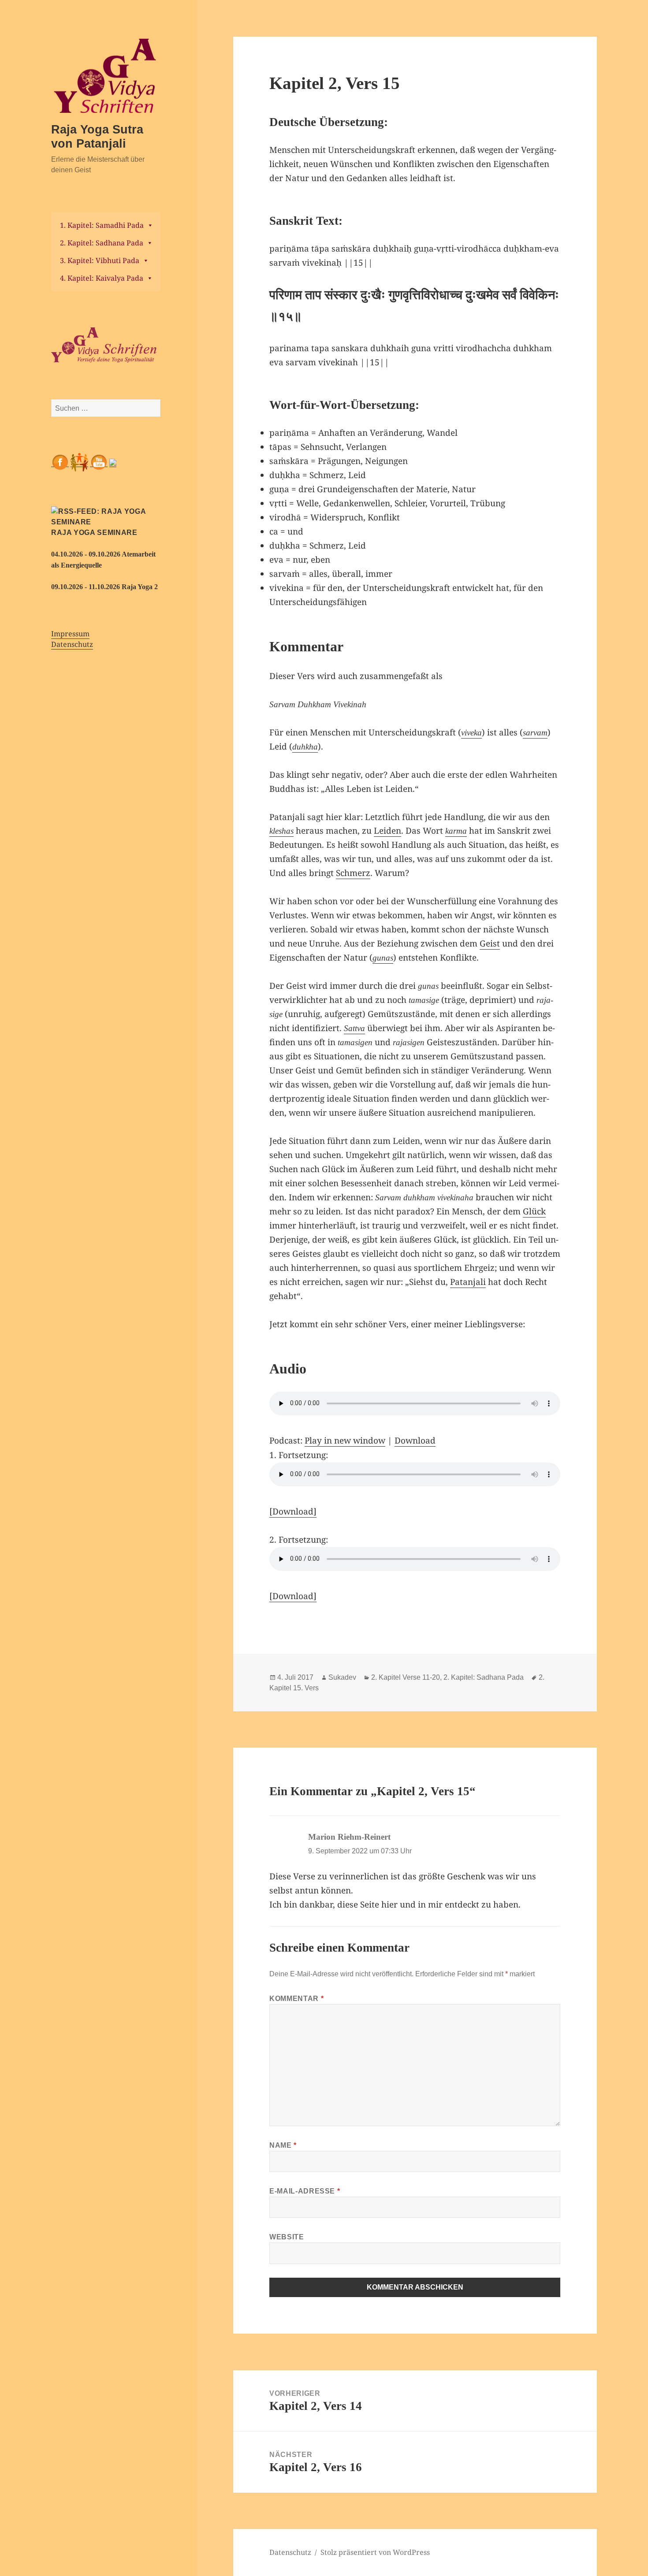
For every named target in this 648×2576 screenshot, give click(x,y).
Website (287, 2237)
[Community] (79, 462)
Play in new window (345, 1440)
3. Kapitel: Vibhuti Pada (100, 260)
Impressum (70, 634)
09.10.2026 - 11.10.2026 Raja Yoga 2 (104, 587)
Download (415, 1440)
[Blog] (113, 462)
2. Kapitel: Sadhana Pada (102, 243)
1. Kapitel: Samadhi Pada (102, 225)
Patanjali (468, 1282)
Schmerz (353, 873)
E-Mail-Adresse (305, 2191)
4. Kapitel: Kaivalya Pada (102, 278)
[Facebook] (60, 462)
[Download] (293, 1511)
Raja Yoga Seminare (94, 533)
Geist (490, 943)
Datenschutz (72, 644)
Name (283, 2145)
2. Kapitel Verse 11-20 (406, 1677)
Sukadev (342, 1677)
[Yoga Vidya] (106, 345)
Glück (534, 1211)
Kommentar (296, 1999)
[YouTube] (99, 462)
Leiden (387, 831)
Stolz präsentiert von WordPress (375, 2552)
